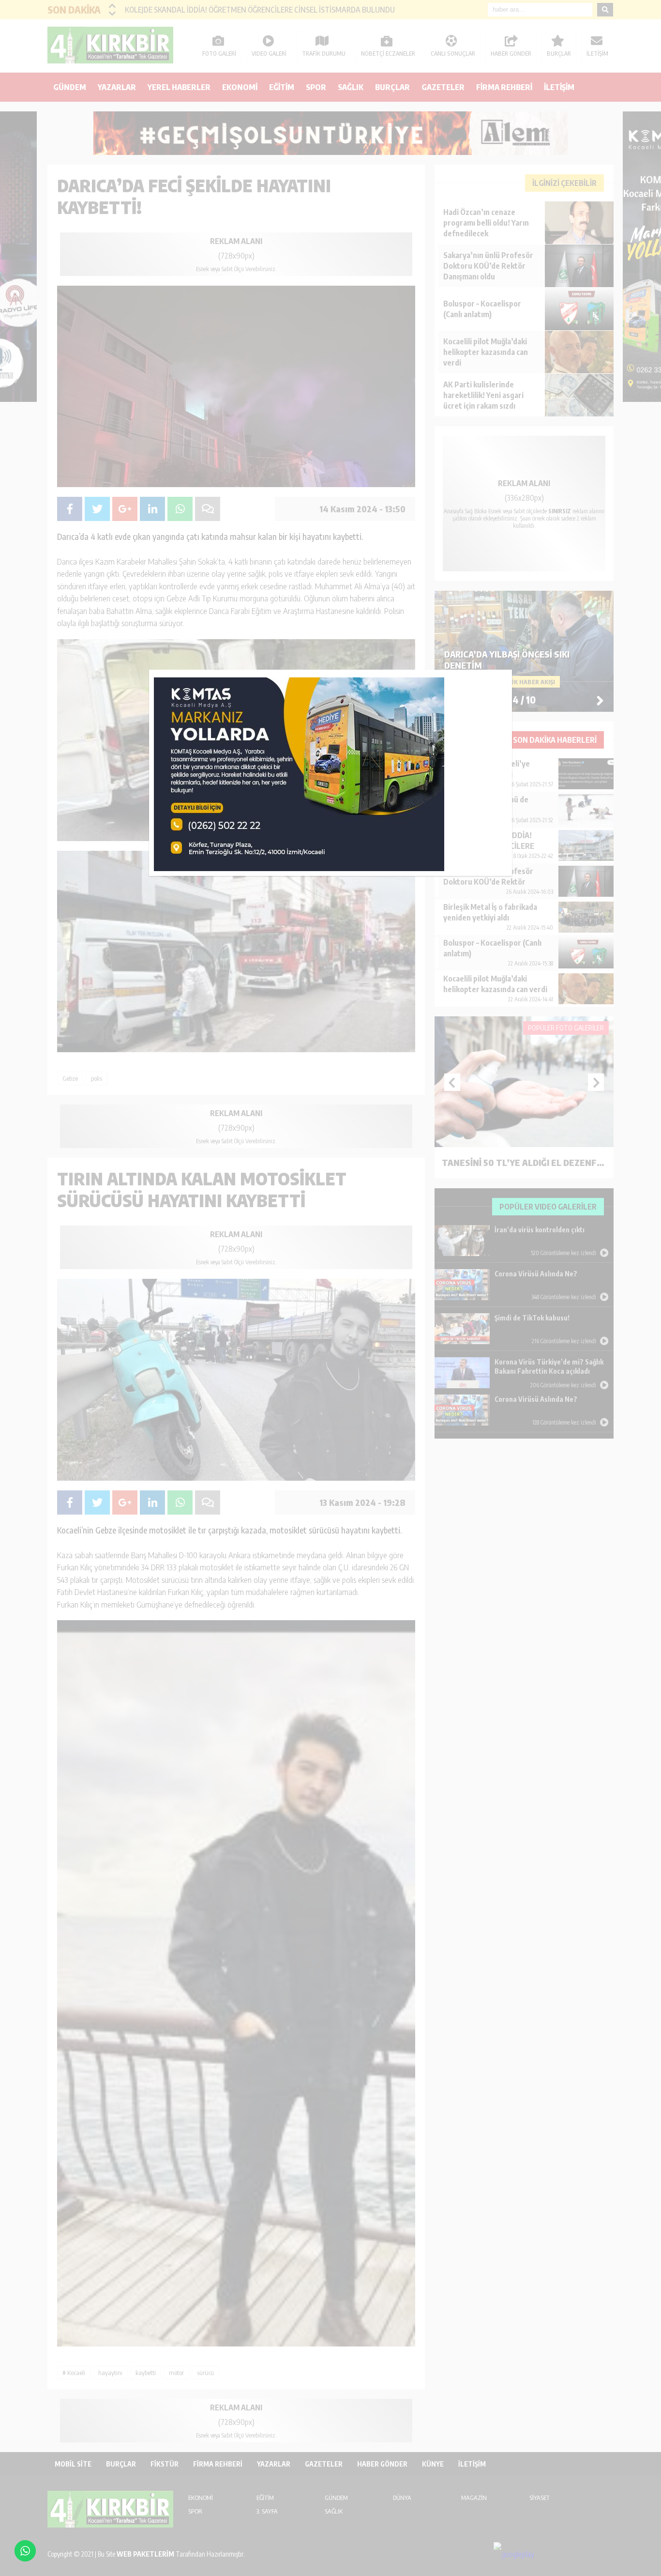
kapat (509, 673)
